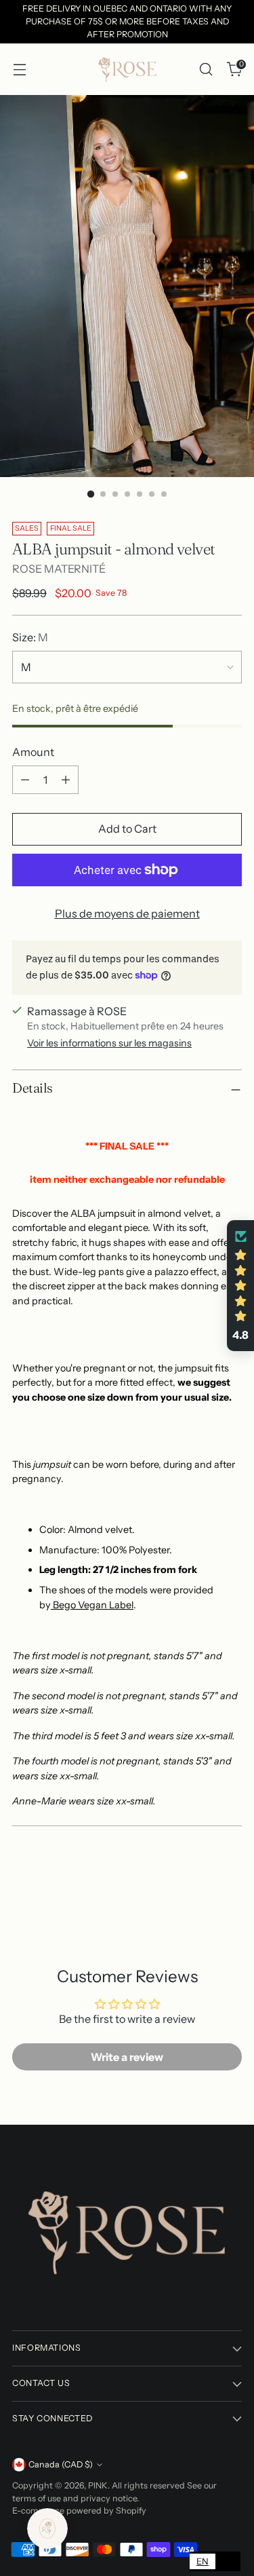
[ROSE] (127, 69)
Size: (30, 637)
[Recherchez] (206, 70)
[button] (240, 1286)
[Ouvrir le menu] (19, 70)
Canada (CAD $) (61, 2464)
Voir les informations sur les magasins (109, 1043)
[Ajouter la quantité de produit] (66, 780)
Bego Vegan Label (93, 1605)
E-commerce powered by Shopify (79, 2511)
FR (228, 2561)
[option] (228, 2561)
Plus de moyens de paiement (127, 913)
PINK (98, 2485)
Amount (33, 752)
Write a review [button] (127, 2057)
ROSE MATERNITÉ (59, 569)
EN (203, 2561)
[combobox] (203, 2561)
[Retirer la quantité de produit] (25, 780)
